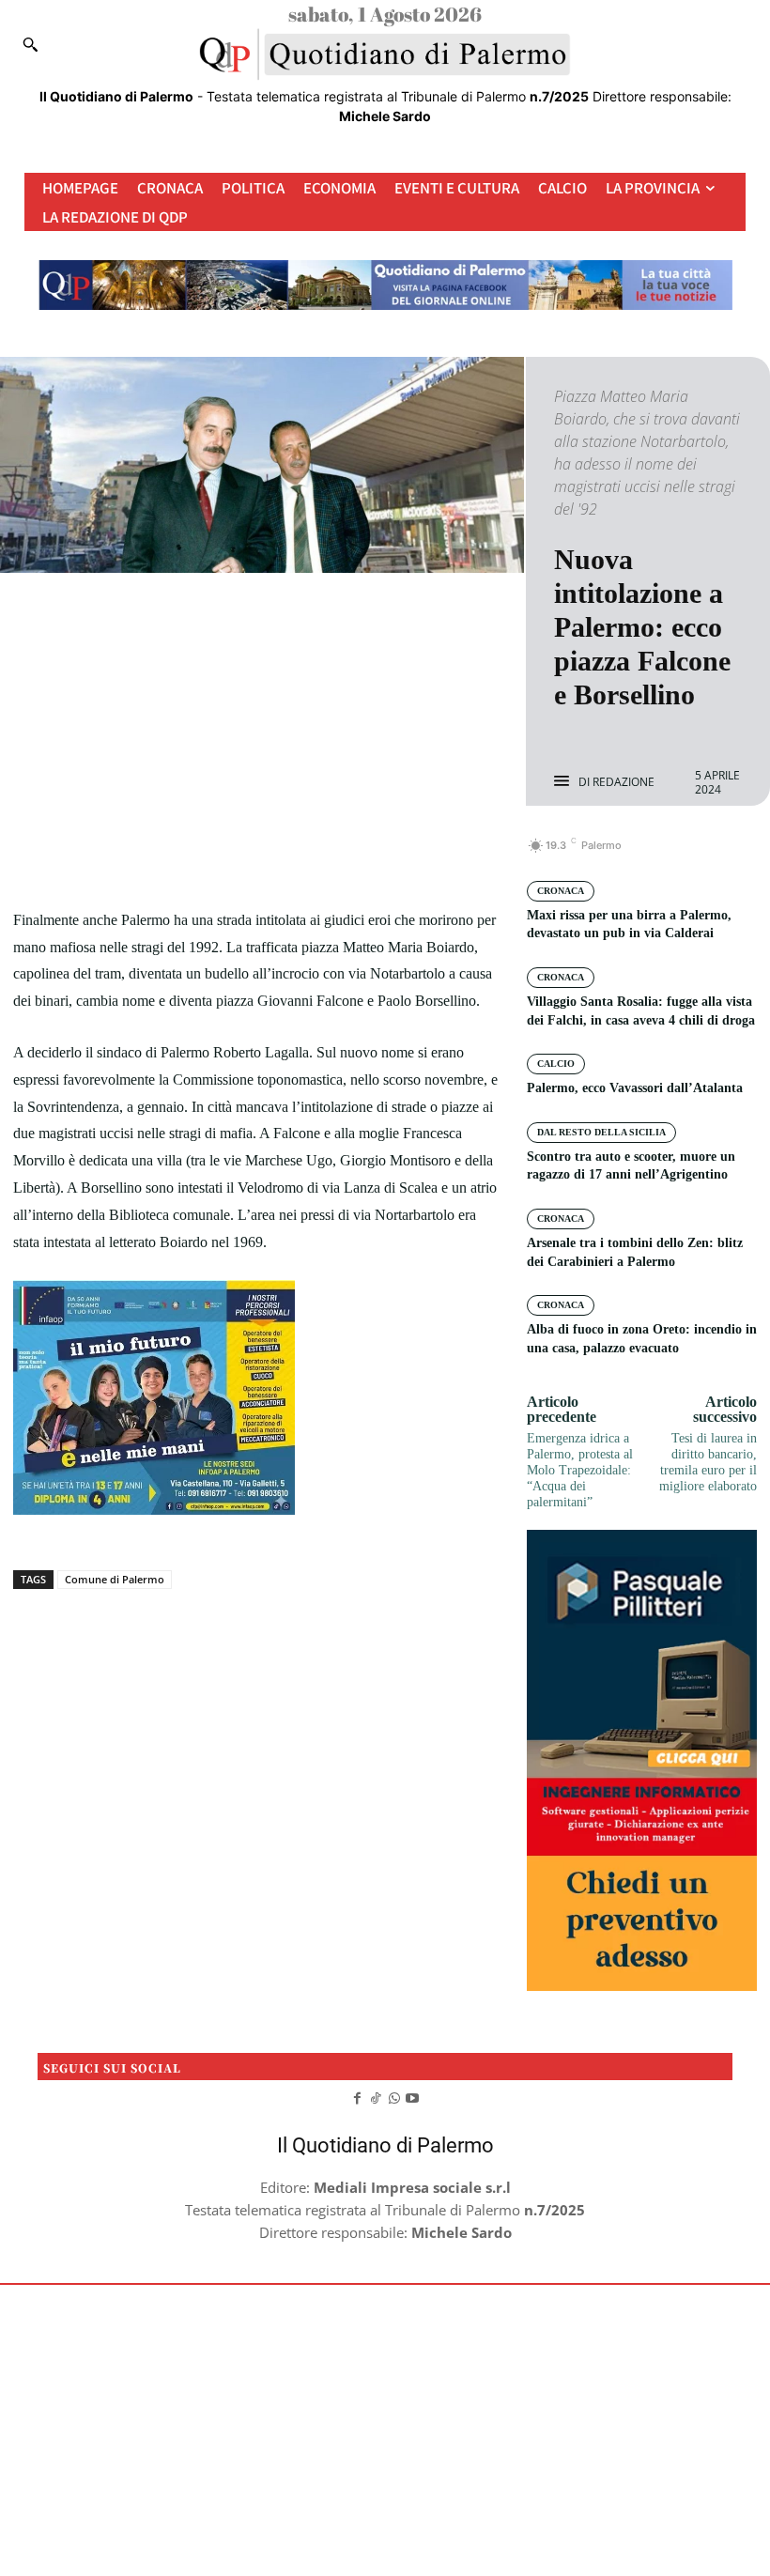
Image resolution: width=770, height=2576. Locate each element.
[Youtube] (413, 2096)
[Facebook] (192, 856)
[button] (30, 44)
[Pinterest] (278, 856)
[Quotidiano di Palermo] (385, 54)
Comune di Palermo (115, 1579)
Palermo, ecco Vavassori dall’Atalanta (635, 1088)
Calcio (556, 1064)
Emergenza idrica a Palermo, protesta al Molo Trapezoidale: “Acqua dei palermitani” (580, 1470)
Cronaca (561, 891)
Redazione (624, 782)
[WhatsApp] (321, 856)
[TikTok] (376, 2096)
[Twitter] (235, 856)
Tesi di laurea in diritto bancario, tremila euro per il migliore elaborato (708, 1462)
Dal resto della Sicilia (601, 1132)
